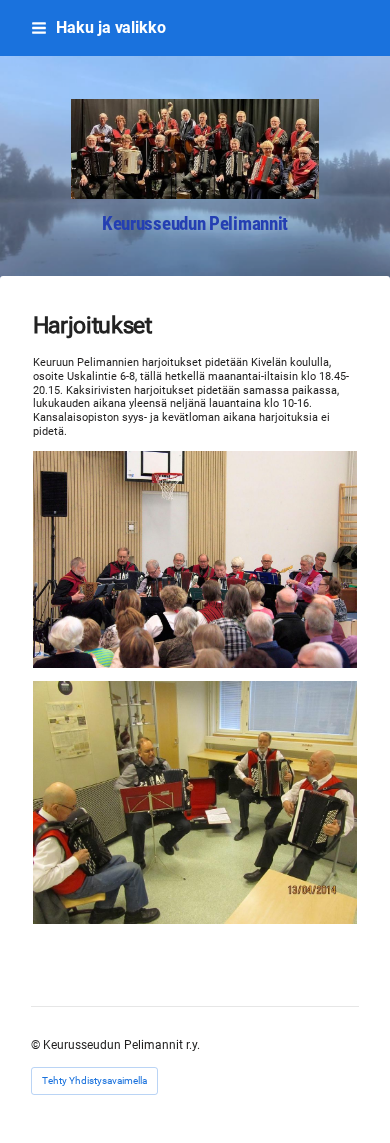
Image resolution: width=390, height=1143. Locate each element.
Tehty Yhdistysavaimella (94, 1080)
